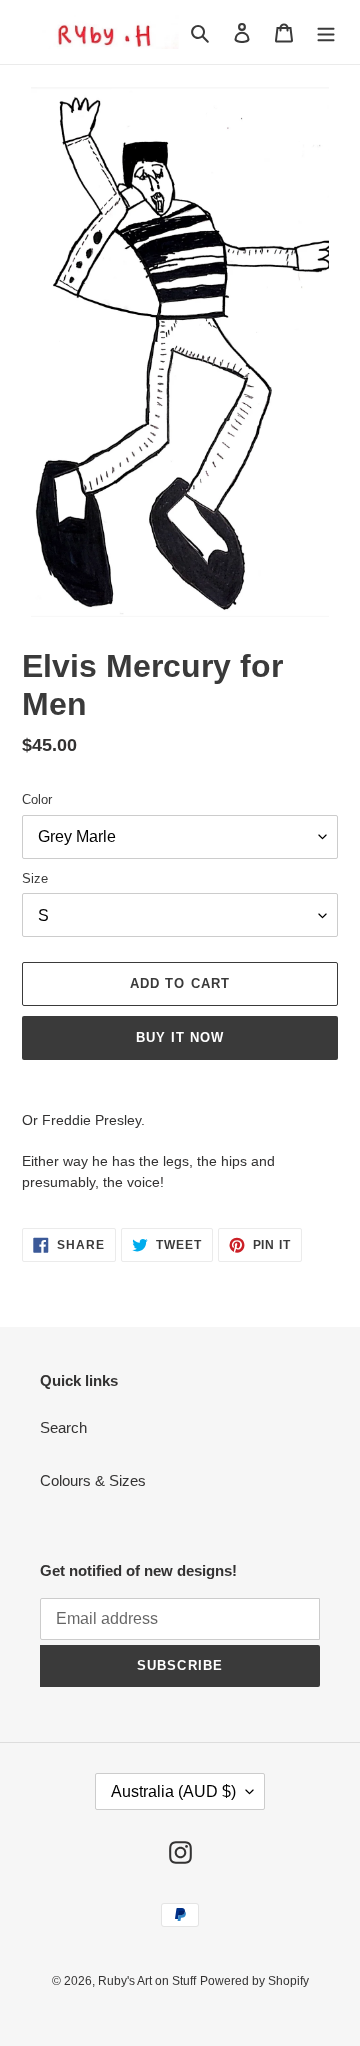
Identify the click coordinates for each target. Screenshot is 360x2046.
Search (63, 1427)
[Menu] (326, 32)
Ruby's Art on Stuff (147, 1981)
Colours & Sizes (93, 1480)
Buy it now (180, 1037)
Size (35, 878)
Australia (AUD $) (173, 1791)
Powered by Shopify (254, 1981)
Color (37, 799)
